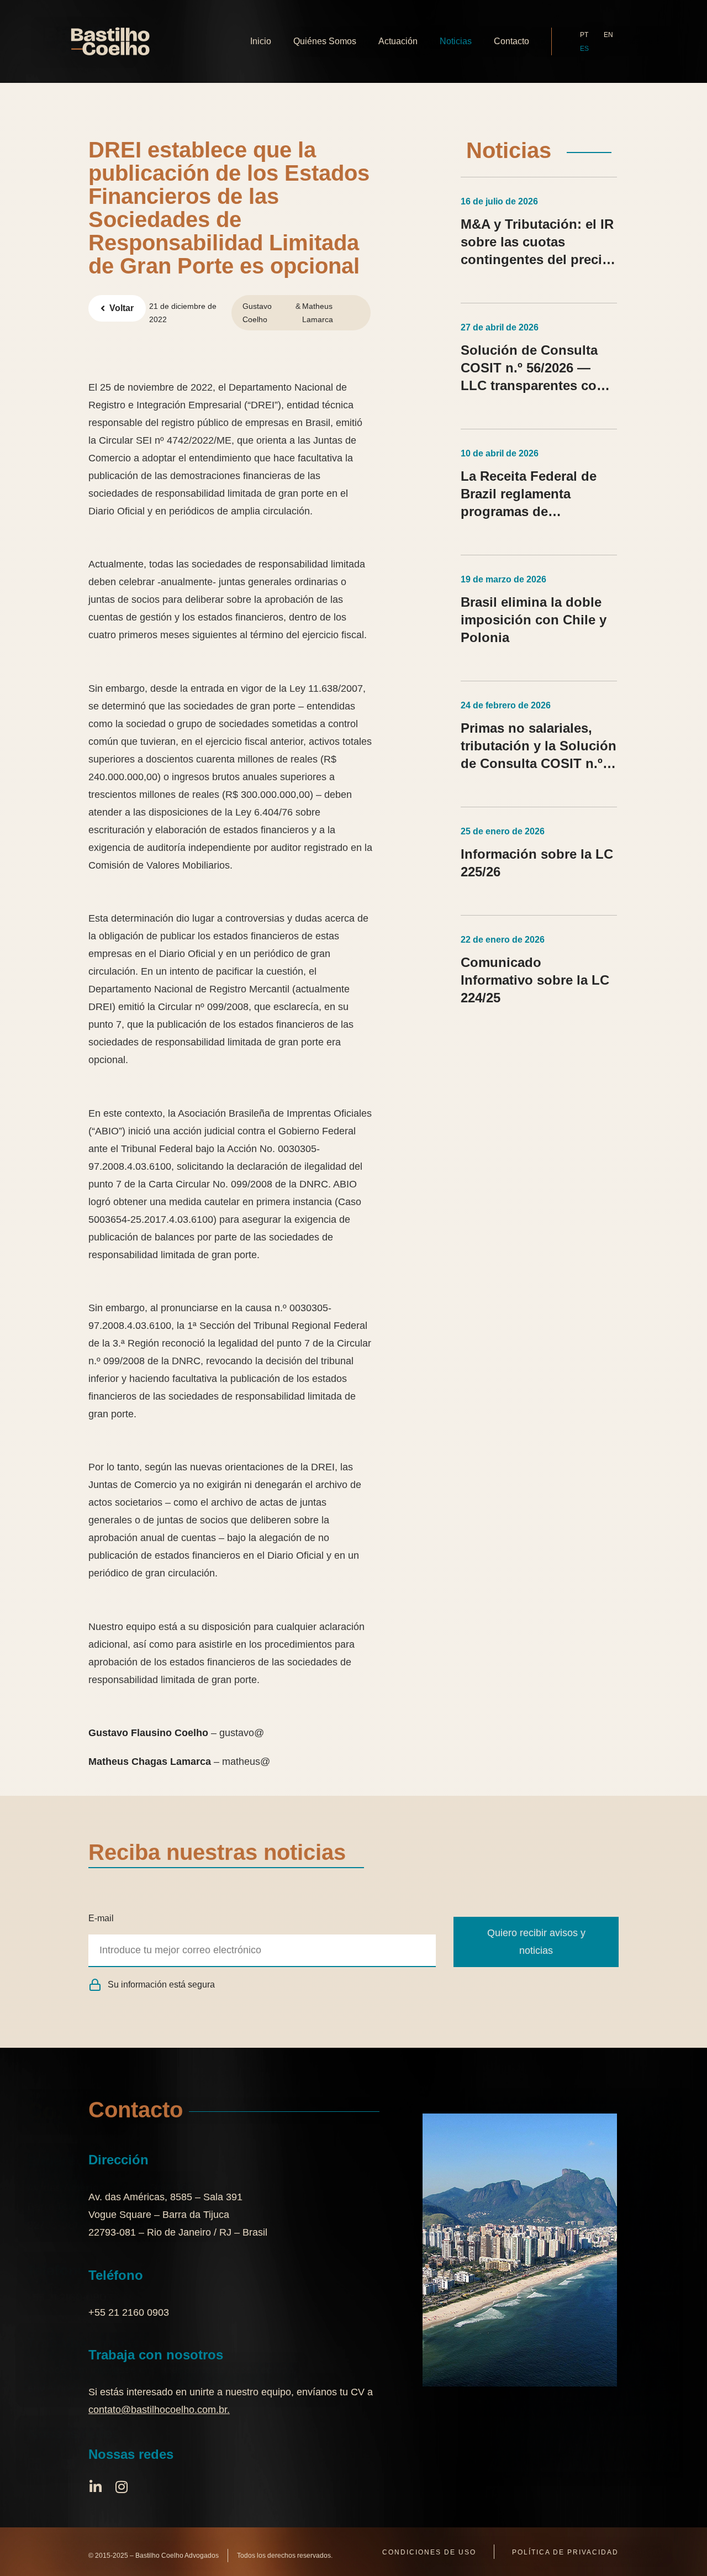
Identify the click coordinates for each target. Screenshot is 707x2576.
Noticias (456, 41)
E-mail (101, 1918)
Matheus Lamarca (318, 313)
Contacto (511, 41)
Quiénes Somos (325, 41)
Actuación (398, 41)
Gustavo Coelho (257, 313)
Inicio (261, 41)
